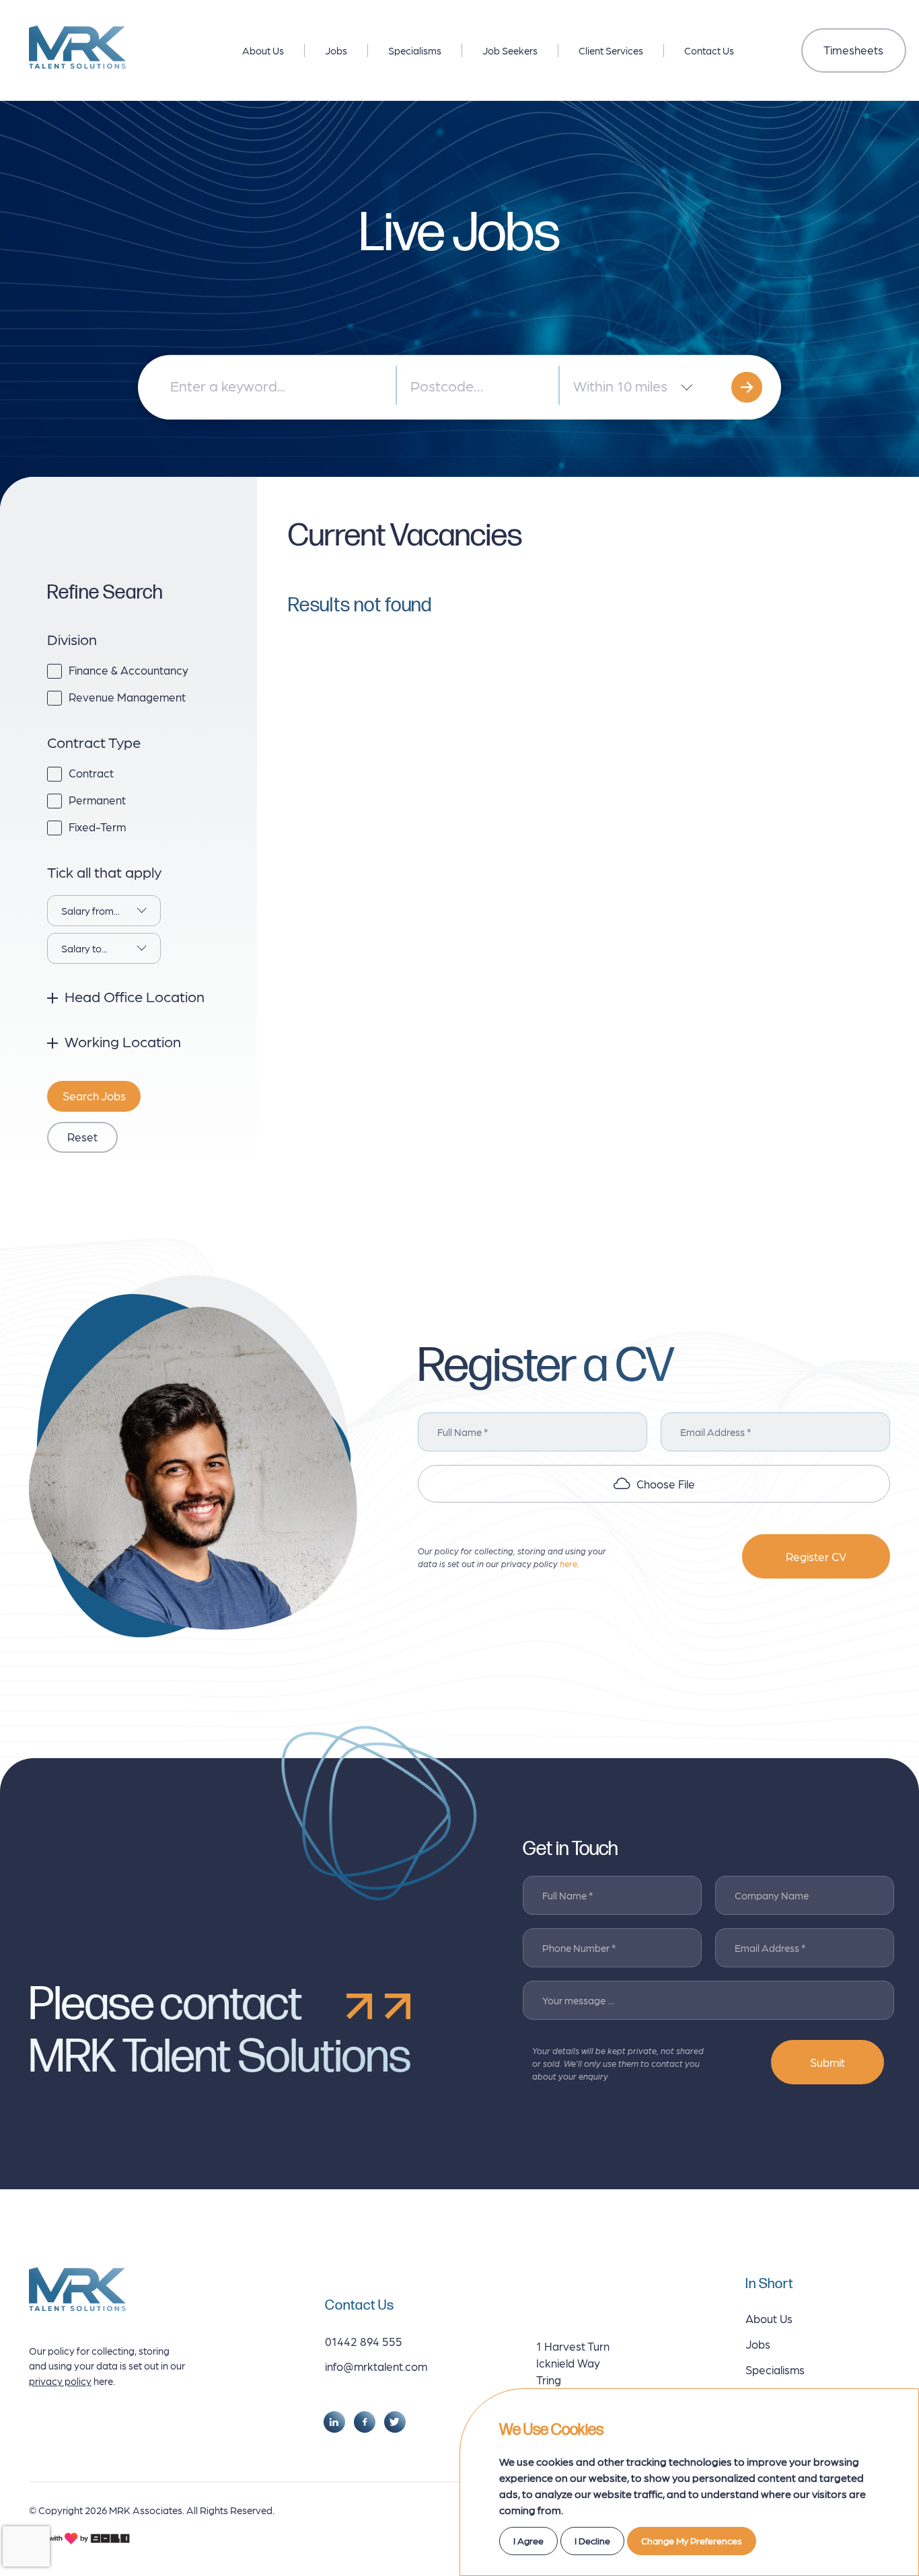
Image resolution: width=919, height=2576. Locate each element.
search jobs (94, 1096)
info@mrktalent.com (376, 2366)
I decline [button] (592, 2540)
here (568, 1563)
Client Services (611, 50)
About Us (263, 50)
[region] (464, 47)
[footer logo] (77, 2289)
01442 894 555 (364, 2341)
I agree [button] (528, 2540)
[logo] (77, 47)
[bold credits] (79, 2538)
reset (82, 1137)
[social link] (334, 2422)
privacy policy (60, 2381)
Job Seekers (510, 50)
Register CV (816, 1556)
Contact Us (709, 50)
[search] (747, 387)
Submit (828, 2062)
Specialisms (415, 50)
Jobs (336, 50)
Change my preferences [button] (692, 2540)
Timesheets (853, 50)
